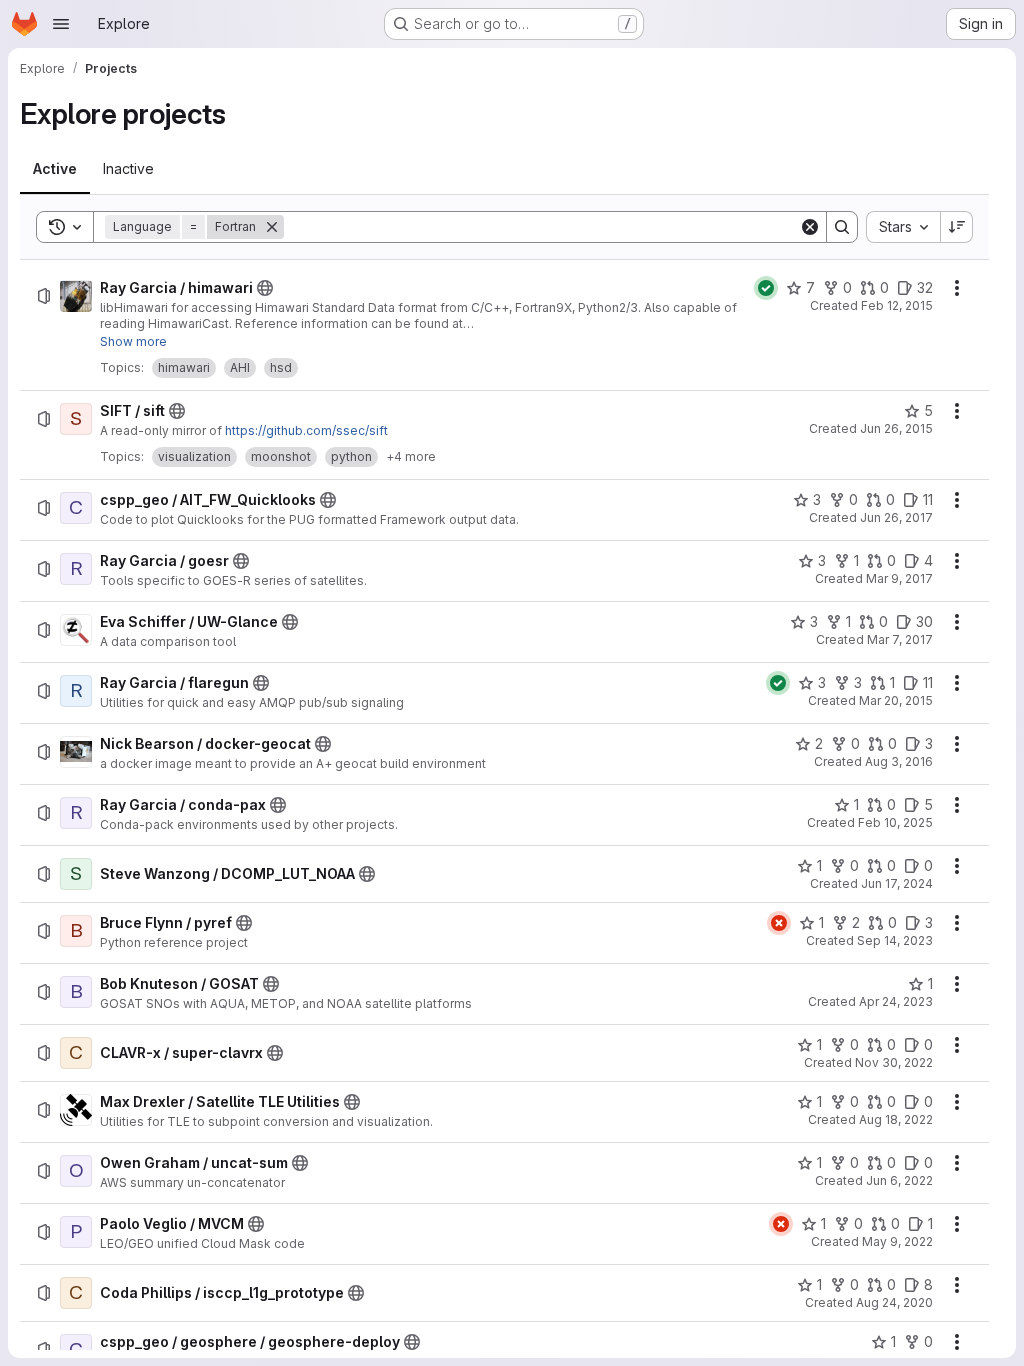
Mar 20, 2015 (896, 700)
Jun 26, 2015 (896, 428)
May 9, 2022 (897, 1241)
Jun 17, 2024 (897, 883)
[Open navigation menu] (61, 24)
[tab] (55, 169)
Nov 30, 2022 (894, 1062)
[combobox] (903, 227)
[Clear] (810, 227)
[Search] (842, 227)
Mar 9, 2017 (899, 578)
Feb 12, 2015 (897, 305)
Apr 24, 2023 (896, 1001)
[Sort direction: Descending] (957, 227)
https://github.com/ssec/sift (306, 430)
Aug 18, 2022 (896, 1119)
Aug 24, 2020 (894, 1302)
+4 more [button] (411, 456)
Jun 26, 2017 (896, 517)
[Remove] (272, 227)
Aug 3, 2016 (899, 761)
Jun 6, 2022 (899, 1180)
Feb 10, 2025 (895, 822)
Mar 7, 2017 (900, 639)
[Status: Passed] (766, 288)
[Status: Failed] (779, 923)
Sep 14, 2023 (895, 940)
